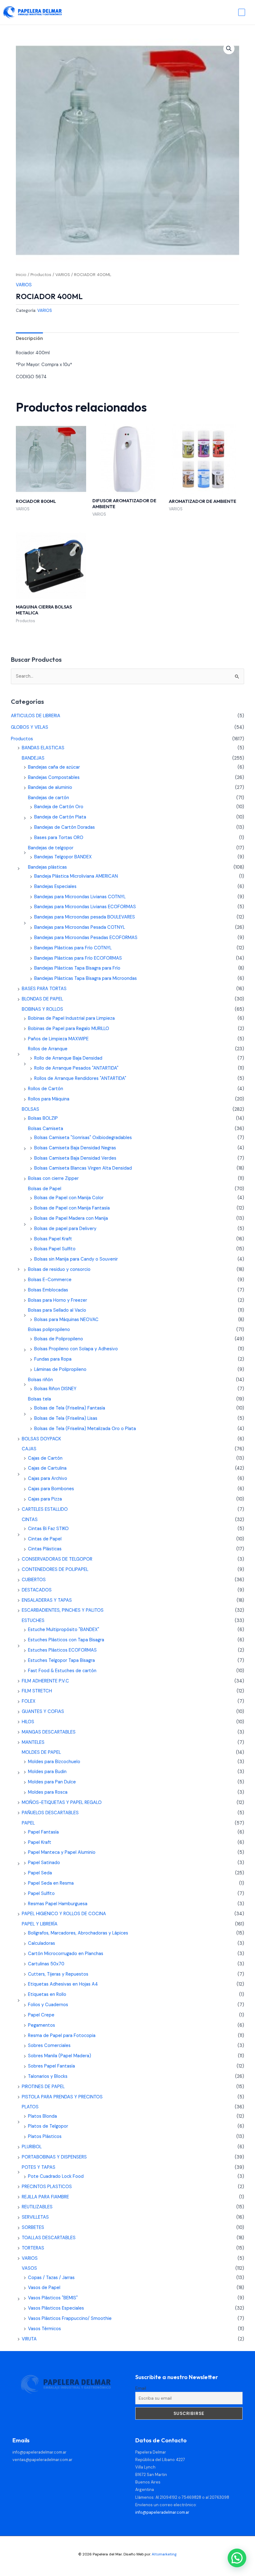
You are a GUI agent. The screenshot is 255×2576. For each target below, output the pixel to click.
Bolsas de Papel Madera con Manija (71, 1218)
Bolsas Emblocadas (48, 1290)
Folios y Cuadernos (48, 2005)
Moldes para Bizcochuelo (54, 1762)
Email (141, 2388)
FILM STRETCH (37, 1691)
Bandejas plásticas (47, 867)
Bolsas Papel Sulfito (55, 1249)
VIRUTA (29, 2339)
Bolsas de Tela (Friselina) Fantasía (70, 1408)
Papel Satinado (44, 1863)
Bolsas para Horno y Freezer (58, 1300)
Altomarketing (164, 2554)
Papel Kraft (40, 1842)
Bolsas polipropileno (49, 1330)
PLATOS (30, 2107)
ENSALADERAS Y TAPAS (47, 1600)
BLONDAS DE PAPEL (42, 999)
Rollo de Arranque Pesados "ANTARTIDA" (76, 1068)
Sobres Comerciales (49, 2046)
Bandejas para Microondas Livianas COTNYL (80, 897)
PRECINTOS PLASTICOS (47, 2187)
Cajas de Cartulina (47, 1468)
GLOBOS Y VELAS (30, 727)
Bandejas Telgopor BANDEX (63, 857)
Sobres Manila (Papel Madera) (60, 2056)
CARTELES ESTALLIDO (45, 1509)
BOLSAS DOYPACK (41, 1439)
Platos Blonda (42, 2116)
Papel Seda (40, 1873)
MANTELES (33, 1742)
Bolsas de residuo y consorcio (59, 1269)
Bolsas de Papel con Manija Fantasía (72, 1208)
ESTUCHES (33, 1621)
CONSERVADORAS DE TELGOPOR (57, 1559)
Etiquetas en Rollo (47, 1994)
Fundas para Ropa (53, 1359)
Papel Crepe (41, 2015)
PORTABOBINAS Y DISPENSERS (54, 2157)
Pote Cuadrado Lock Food (56, 2176)
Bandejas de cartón (49, 798)
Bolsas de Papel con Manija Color (69, 1198)
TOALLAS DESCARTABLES (49, 2238)
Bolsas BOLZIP (43, 1118)
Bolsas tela (39, 1399)
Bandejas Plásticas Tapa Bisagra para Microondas (86, 978)
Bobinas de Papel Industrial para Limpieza (71, 1018)
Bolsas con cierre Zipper (53, 1178)
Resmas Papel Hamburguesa (58, 1904)
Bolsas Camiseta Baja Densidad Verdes (75, 1158)
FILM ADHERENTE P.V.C (45, 1681)
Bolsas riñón (40, 1380)
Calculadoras (42, 1943)
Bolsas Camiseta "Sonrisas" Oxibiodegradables (83, 1138)
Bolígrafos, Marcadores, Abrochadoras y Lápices (78, 1933)
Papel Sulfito (41, 1894)
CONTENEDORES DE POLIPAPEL (55, 1569)
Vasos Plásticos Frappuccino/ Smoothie (70, 2318)
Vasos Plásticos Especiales (56, 2308)
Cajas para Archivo (48, 1479)
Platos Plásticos (45, 2137)
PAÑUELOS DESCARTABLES (50, 1813)
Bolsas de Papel (45, 1189)
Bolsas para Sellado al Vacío (57, 1310)
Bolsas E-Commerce (50, 1280)
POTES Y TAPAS (39, 2167)
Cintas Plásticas (45, 1549)
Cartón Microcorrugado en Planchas (66, 1954)
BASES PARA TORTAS (44, 989)
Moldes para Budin (47, 1772)
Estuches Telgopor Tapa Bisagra (61, 1660)
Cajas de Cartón (45, 1458)
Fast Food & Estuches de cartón (62, 1671)
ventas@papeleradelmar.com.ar (42, 2460)
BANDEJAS (33, 758)
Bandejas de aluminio (50, 787)
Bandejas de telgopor (51, 848)
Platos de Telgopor (48, 2126)
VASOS (29, 2268)
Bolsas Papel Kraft (53, 1239)
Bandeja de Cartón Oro (59, 807)
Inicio (21, 275)
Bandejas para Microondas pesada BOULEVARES (85, 917)
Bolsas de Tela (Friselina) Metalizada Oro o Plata (85, 1429)
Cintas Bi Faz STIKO (48, 1529)
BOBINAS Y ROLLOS (42, 1009)
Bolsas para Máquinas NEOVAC (66, 1320)
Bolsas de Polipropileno (59, 1339)
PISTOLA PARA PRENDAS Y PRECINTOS (62, 2097)
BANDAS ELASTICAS (43, 748)
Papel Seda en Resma (51, 1883)
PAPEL (28, 1823)
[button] (229, 49)
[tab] (29, 339)
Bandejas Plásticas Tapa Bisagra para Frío (77, 968)
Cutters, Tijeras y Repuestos (58, 1974)
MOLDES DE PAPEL (41, 1752)
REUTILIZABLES (37, 2207)
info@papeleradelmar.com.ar (39, 2452)
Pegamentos (42, 2025)
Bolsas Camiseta (46, 1129)
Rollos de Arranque (48, 1049)
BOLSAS (30, 1109)
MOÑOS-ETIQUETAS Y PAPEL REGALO (62, 1803)
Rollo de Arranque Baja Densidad (68, 1058)
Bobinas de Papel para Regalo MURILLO (69, 1029)
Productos (41, 275)
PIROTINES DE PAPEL (43, 2087)
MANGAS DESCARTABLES (49, 1732)
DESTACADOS (37, 1590)
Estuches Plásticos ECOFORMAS (62, 1650)
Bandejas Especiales (55, 887)
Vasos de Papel (44, 2288)
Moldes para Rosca (48, 1792)
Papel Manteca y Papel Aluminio (62, 1852)
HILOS (28, 1722)
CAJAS (29, 1449)
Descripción (29, 339)
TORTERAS (33, 2248)
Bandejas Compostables (54, 778)
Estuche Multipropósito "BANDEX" (64, 1630)
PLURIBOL (32, 2147)
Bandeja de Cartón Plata (60, 817)
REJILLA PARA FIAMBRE (45, 2197)
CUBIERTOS (34, 1580)
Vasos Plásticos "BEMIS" (53, 2298)
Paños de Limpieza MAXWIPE (58, 1039)
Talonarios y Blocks (48, 2076)
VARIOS (63, 275)
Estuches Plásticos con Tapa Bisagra (66, 1640)
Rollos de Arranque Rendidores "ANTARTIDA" (80, 1078)
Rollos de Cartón (46, 1089)
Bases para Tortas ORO (59, 838)
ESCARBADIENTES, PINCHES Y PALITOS (63, 1610)
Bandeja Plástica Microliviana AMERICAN (76, 876)
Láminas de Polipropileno (60, 1369)
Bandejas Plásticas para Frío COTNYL (73, 948)
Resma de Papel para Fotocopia (62, 2036)
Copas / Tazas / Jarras (51, 2278)
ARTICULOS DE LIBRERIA (36, 716)
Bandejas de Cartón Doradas (65, 827)
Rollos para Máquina (49, 1099)
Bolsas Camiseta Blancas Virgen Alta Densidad (83, 1168)
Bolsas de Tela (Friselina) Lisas (66, 1418)
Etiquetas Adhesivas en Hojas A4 (63, 1984)
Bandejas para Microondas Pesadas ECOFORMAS (86, 938)
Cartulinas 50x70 (46, 1964)
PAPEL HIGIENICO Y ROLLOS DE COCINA (64, 1914)
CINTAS (30, 1520)
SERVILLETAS (35, 2217)
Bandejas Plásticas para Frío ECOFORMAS (78, 958)
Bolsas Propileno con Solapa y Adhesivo (76, 1349)
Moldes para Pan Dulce (52, 1782)
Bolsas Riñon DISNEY (55, 1389)
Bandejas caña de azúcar (54, 767)
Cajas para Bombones (51, 1489)
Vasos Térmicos (44, 2329)
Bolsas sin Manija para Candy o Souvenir (76, 1259)
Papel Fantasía (43, 1832)
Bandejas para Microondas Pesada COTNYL (80, 927)
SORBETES (33, 2228)
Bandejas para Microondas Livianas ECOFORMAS (85, 907)
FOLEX (29, 1701)
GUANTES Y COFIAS (43, 1712)
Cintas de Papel (45, 1539)
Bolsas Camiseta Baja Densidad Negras (75, 1148)
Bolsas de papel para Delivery (65, 1229)
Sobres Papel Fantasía (51, 2066)
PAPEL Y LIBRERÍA (40, 1924)
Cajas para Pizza (45, 1499)
